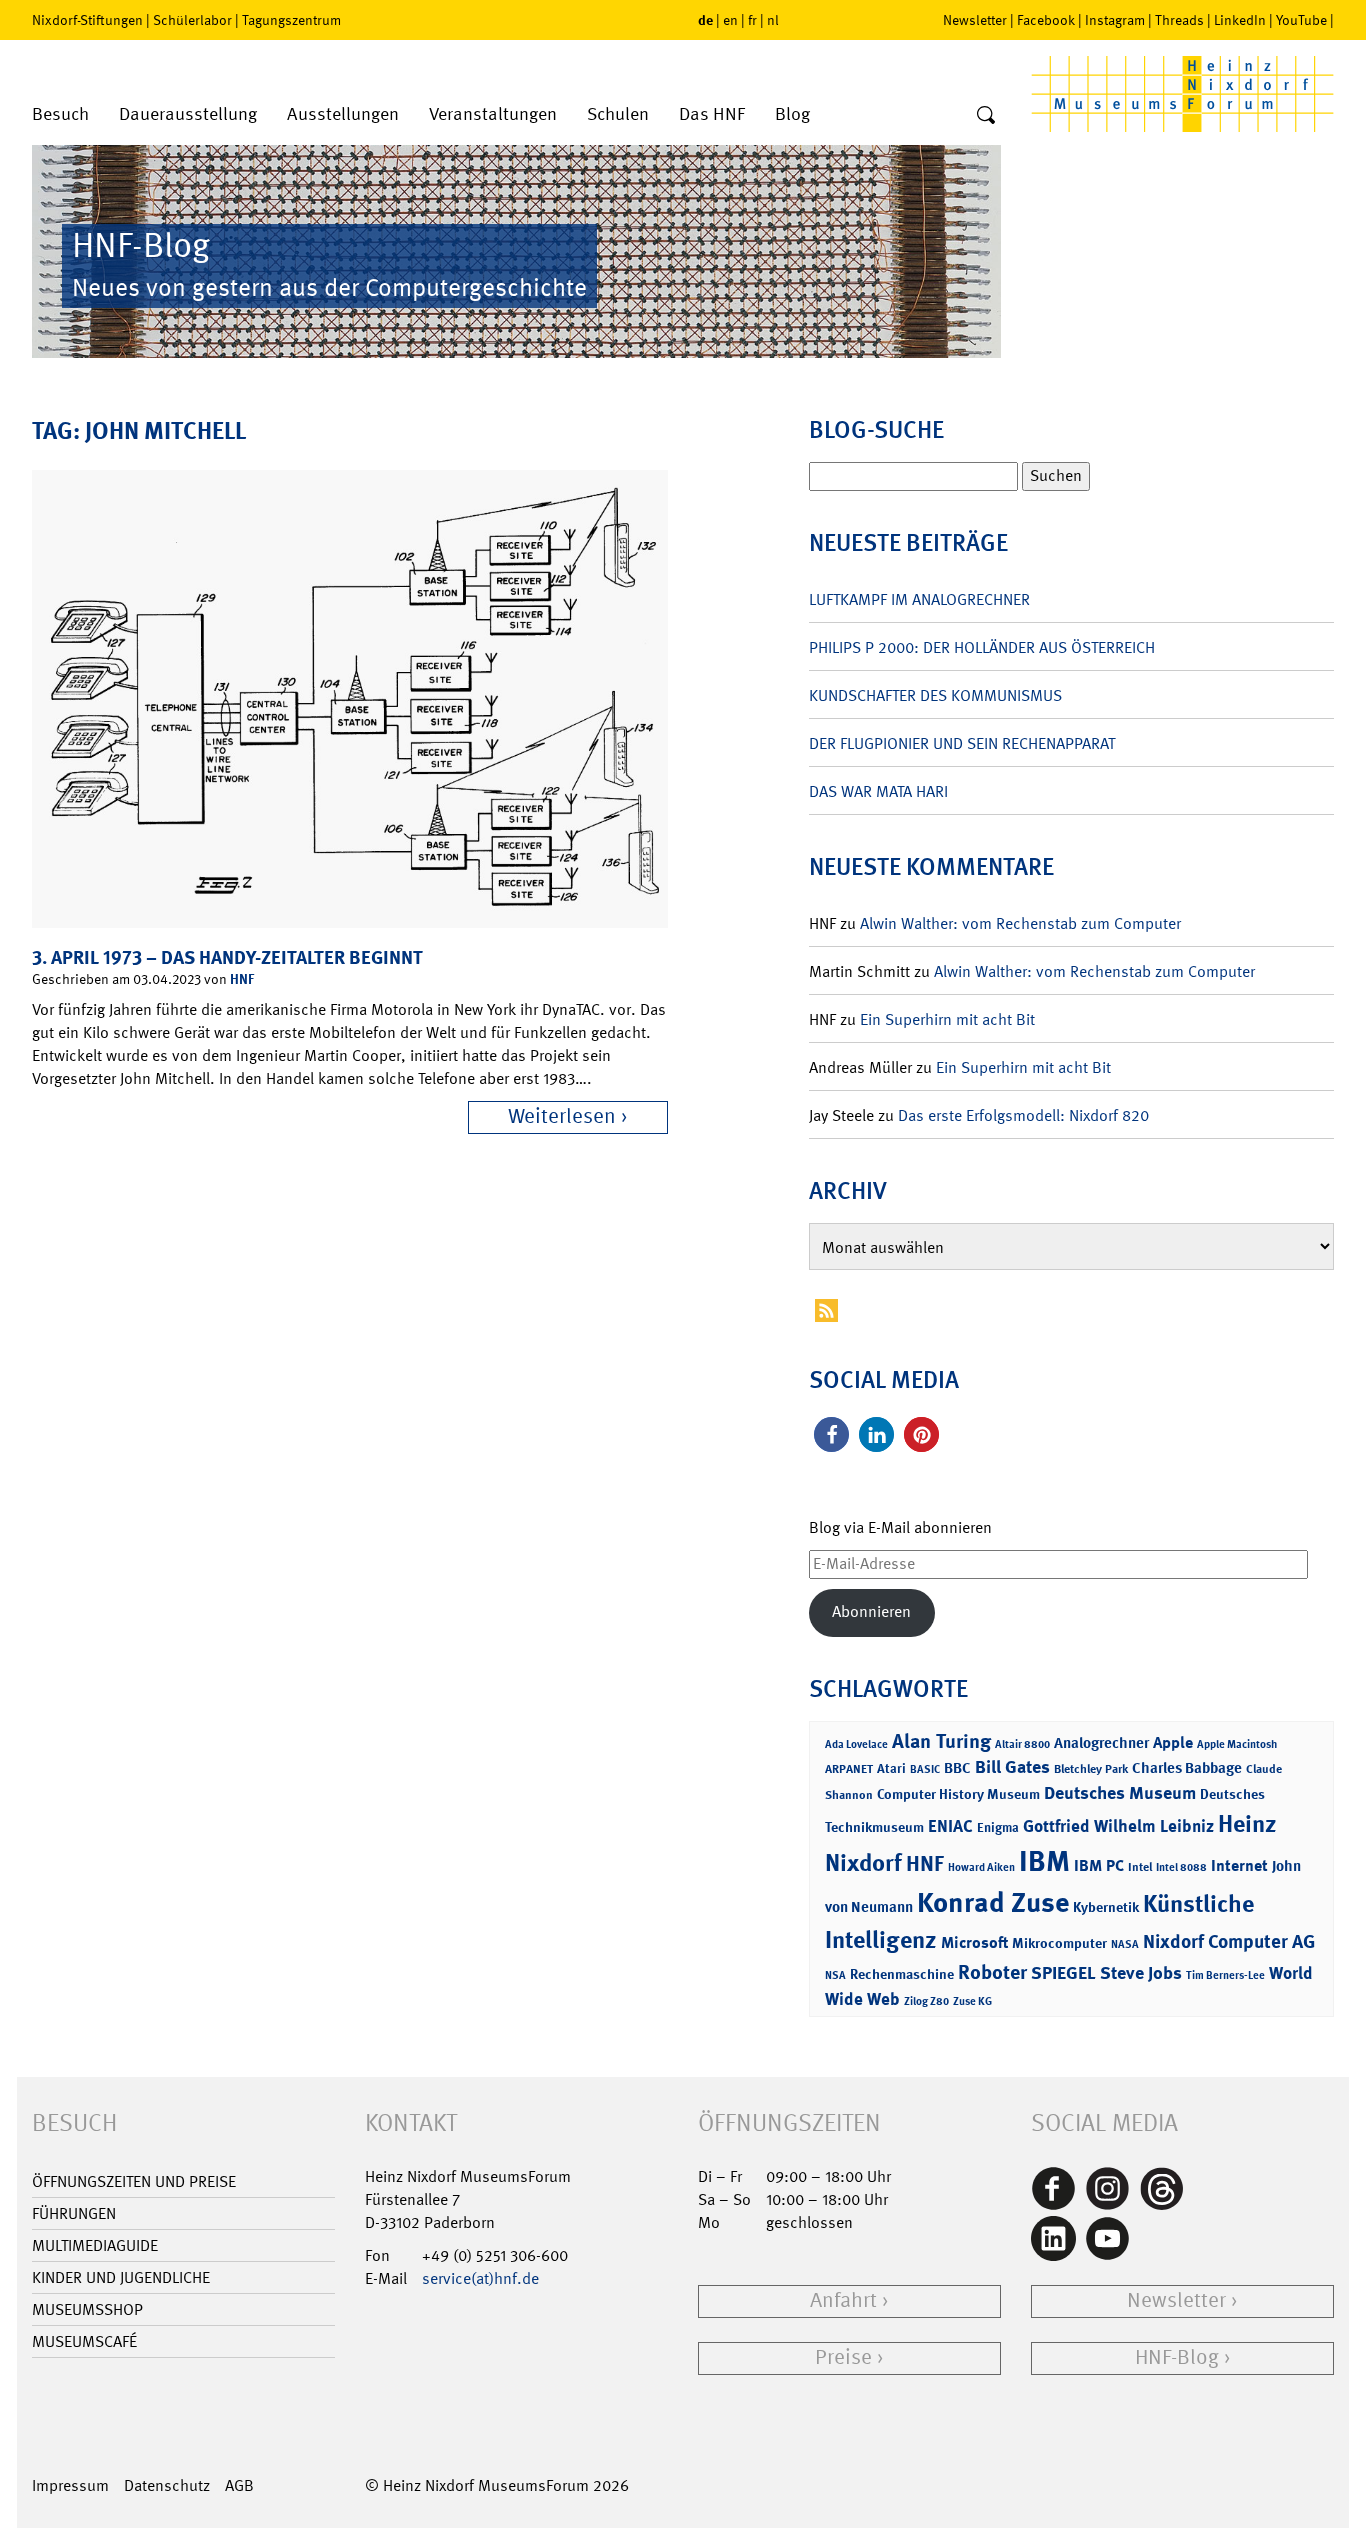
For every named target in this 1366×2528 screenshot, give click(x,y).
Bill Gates (1012, 1767)
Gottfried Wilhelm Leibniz (1118, 1826)
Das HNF (712, 114)
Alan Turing (941, 1741)
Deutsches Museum (1120, 1793)
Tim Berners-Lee (1225, 1975)
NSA (835, 1975)
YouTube (1301, 20)
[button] (831, 1434)
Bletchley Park (1091, 1769)
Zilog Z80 (926, 2001)
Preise (843, 2357)
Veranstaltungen (493, 114)
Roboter (992, 1972)
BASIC (925, 1769)
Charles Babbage (1187, 1768)
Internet (1239, 1865)
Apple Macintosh (1237, 1744)
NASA (1125, 1944)
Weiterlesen (562, 1116)
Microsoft (974, 1942)
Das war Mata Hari (878, 791)
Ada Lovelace (856, 1744)
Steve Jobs (1141, 1973)
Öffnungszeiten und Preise (134, 2181)
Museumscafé (84, 2341)
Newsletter (975, 20)
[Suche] (986, 116)
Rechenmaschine (902, 1973)
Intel (1140, 1867)
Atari (891, 1768)
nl (773, 20)
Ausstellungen (343, 114)
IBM (1044, 1861)
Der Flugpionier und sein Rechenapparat (962, 743)
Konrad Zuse (993, 1902)
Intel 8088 (1181, 1867)
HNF (242, 978)
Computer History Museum (958, 1793)
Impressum (70, 2485)
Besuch (60, 114)
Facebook (1046, 20)
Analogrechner (1101, 1743)
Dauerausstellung (188, 114)
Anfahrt (843, 2300)
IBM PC (1099, 1865)
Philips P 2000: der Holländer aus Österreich (982, 647)
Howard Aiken (981, 1867)
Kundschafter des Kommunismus (935, 695)
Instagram (1115, 20)
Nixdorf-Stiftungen (87, 20)
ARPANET (849, 1769)
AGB (239, 2485)
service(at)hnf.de (480, 2278)
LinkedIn (1240, 20)
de (705, 19)
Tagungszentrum (291, 20)
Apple (1173, 1742)
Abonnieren (871, 1611)
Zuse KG (972, 2001)
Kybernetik (1106, 1906)
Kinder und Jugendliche (121, 2277)
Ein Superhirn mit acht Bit (947, 1019)
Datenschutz (167, 2485)
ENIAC (950, 1826)
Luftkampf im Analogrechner (919, 599)
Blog (792, 114)
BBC (957, 1768)
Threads (1179, 20)
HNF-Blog (1177, 2357)
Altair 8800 (1022, 1744)
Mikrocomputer (1059, 1942)
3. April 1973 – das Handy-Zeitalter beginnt (227, 957)
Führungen (74, 2213)
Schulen (618, 114)
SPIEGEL (1063, 1973)
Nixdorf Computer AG (1229, 1941)
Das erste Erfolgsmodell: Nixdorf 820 (1023, 1115)
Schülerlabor (192, 20)
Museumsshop (87, 2309)
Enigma (998, 1827)
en (730, 20)
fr (752, 20)
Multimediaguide (95, 2245)
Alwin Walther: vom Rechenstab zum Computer (1020, 923)
